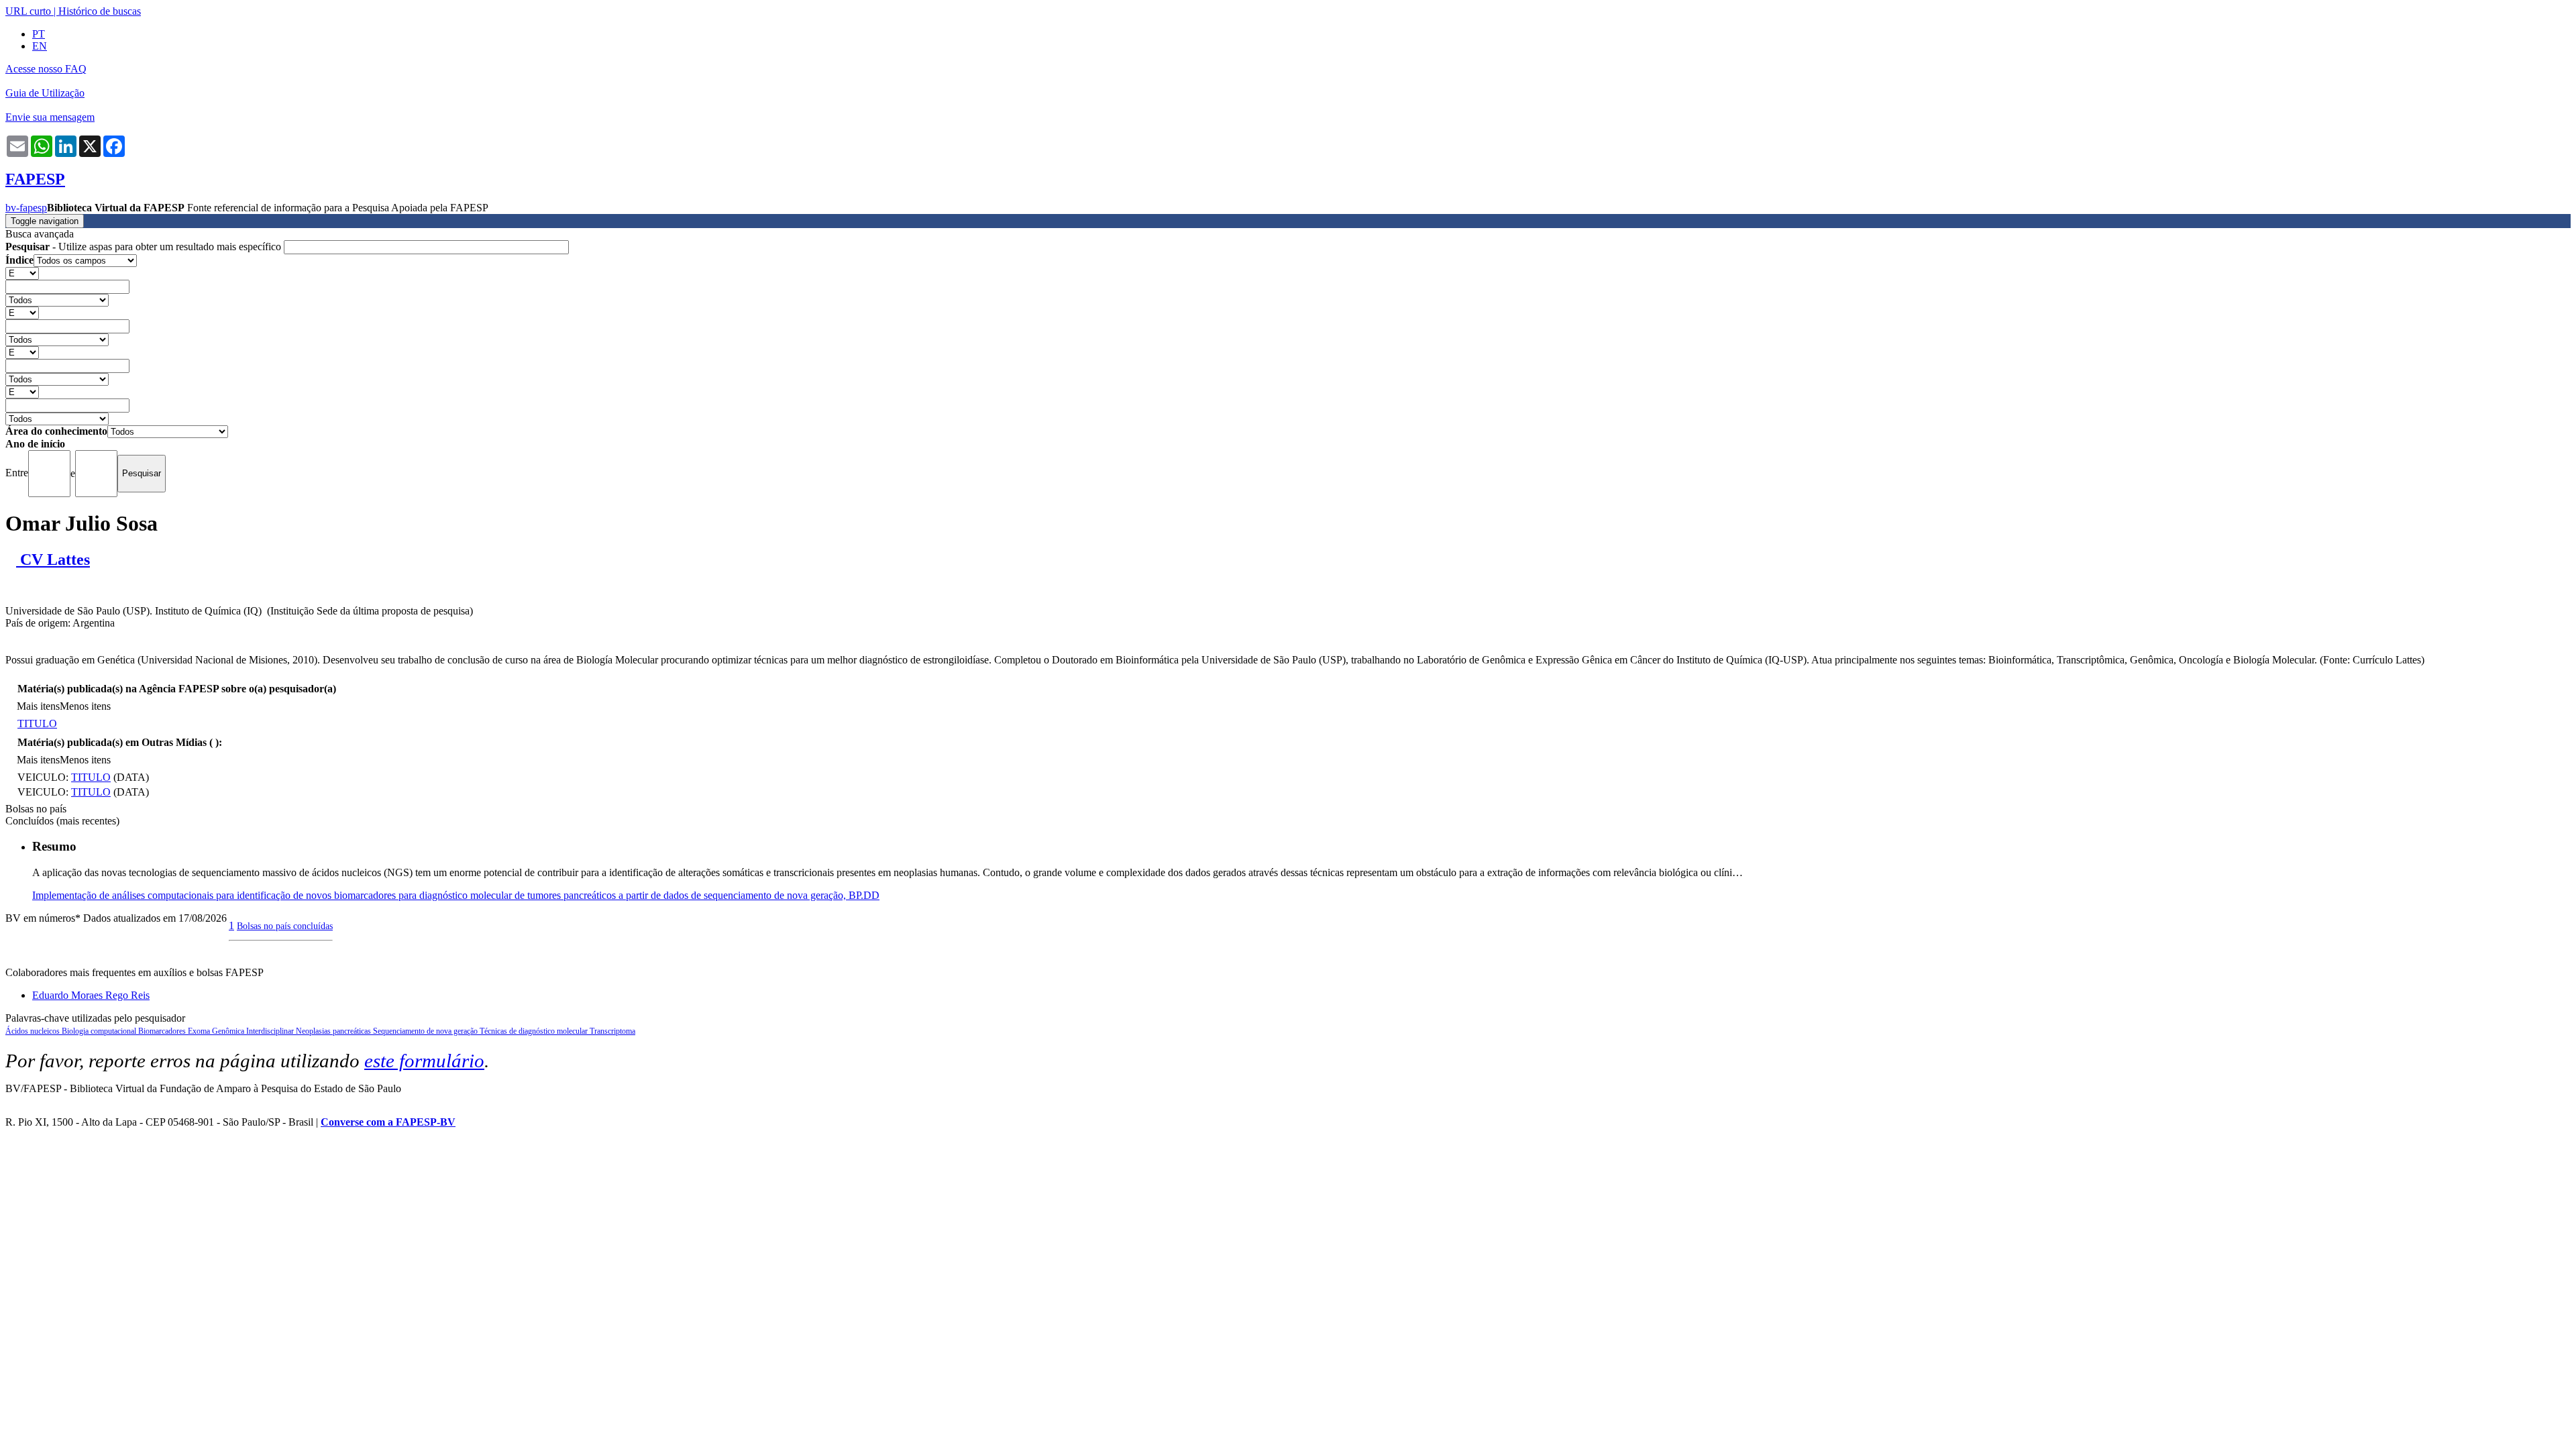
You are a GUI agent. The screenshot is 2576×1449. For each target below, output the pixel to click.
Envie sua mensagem (50, 117)
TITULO (37, 723)
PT (39, 34)
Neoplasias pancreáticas (334, 1031)
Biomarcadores (163, 1031)
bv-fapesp (26, 208)
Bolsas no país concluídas (285, 926)
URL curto (28, 11)
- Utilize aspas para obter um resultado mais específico (145, 247)
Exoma (200, 1031)
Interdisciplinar (271, 1031)
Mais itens (38, 706)
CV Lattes (53, 559)
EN (40, 46)
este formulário (424, 1061)
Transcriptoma (612, 1031)
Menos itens (85, 706)
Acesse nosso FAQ (46, 69)
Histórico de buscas (100, 11)
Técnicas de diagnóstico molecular (535, 1031)
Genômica (229, 1031)
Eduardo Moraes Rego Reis (91, 995)
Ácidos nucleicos (34, 1031)
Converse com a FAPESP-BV (388, 1122)
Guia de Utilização (45, 93)
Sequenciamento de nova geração (426, 1031)
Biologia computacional (100, 1031)
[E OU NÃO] (22, 273)
